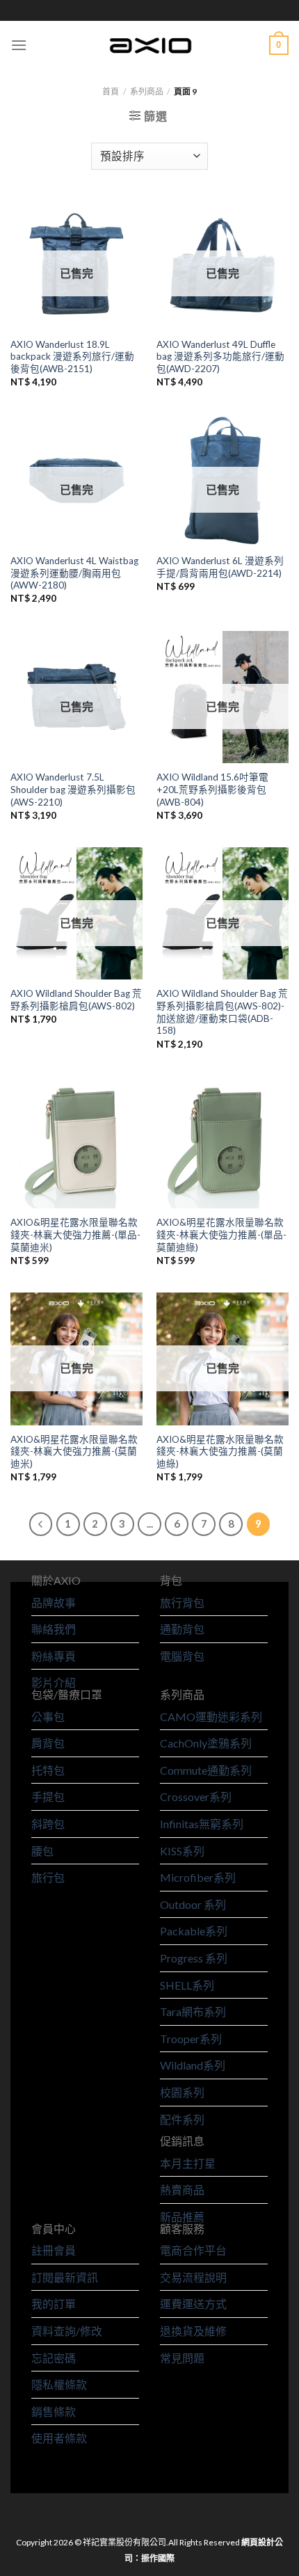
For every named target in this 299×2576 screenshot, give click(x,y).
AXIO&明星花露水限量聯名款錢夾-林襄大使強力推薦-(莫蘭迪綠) (220, 1451)
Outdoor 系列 (193, 1904)
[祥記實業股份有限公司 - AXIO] (149, 45)
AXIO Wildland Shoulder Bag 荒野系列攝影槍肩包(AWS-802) (76, 1000)
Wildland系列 (193, 2065)
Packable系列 (194, 1931)
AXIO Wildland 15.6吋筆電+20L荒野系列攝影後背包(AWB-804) (212, 789)
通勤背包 (182, 1629)
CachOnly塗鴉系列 (206, 1743)
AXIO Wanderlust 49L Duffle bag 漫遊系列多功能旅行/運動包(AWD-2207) (220, 357)
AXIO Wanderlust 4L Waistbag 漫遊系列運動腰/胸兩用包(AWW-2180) (74, 573)
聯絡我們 (54, 1629)
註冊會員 (54, 2250)
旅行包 (48, 1877)
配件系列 (182, 2119)
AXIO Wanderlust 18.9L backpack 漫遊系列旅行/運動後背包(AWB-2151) (72, 357)
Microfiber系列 (198, 1877)
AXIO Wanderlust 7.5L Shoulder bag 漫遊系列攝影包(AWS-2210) (73, 789)
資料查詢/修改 (67, 2331)
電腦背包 (182, 1656)
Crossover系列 (196, 1797)
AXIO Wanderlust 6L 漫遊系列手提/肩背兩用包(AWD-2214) (220, 567)
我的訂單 (54, 2304)
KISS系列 (182, 1851)
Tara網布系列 (193, 2011)
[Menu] (19, 45)
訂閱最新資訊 (65, 2277)
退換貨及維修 (193, 2331)
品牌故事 (54, 1602)
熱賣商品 (182, 2190)
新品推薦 (182, 2217)
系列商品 (147, 91)
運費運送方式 (193, 2304)
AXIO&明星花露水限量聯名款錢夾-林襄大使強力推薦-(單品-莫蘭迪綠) (221, 1234)
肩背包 (48, 1743)
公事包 (48, 1717)
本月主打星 (188, 2163)
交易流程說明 (193, 2277)
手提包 (48, 1797)
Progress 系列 (194, 1958)
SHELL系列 (187, 1985)
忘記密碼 (54, 2358)
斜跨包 (48, 1824)
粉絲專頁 (54, 1656)
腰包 (42, 1851)
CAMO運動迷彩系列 (211, 1717)
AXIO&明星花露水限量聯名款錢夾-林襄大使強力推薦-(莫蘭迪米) (74, 1451)
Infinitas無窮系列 (202, 1824)
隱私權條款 (59, 2384)
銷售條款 (54, 2411)
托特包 (48, 1770)
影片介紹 (54, 1682)
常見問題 (182, 2358)
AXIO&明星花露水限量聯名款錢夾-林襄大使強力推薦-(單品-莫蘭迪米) (75, 1234)
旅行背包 (182, 1602)
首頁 (111, 91)
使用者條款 (59, 2438)
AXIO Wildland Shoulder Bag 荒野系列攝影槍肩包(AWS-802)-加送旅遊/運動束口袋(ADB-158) (222, 1012)
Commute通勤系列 (206, 1770)
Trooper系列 (191, 2039)
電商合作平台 (193, 2250)
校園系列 (182, 2092)
